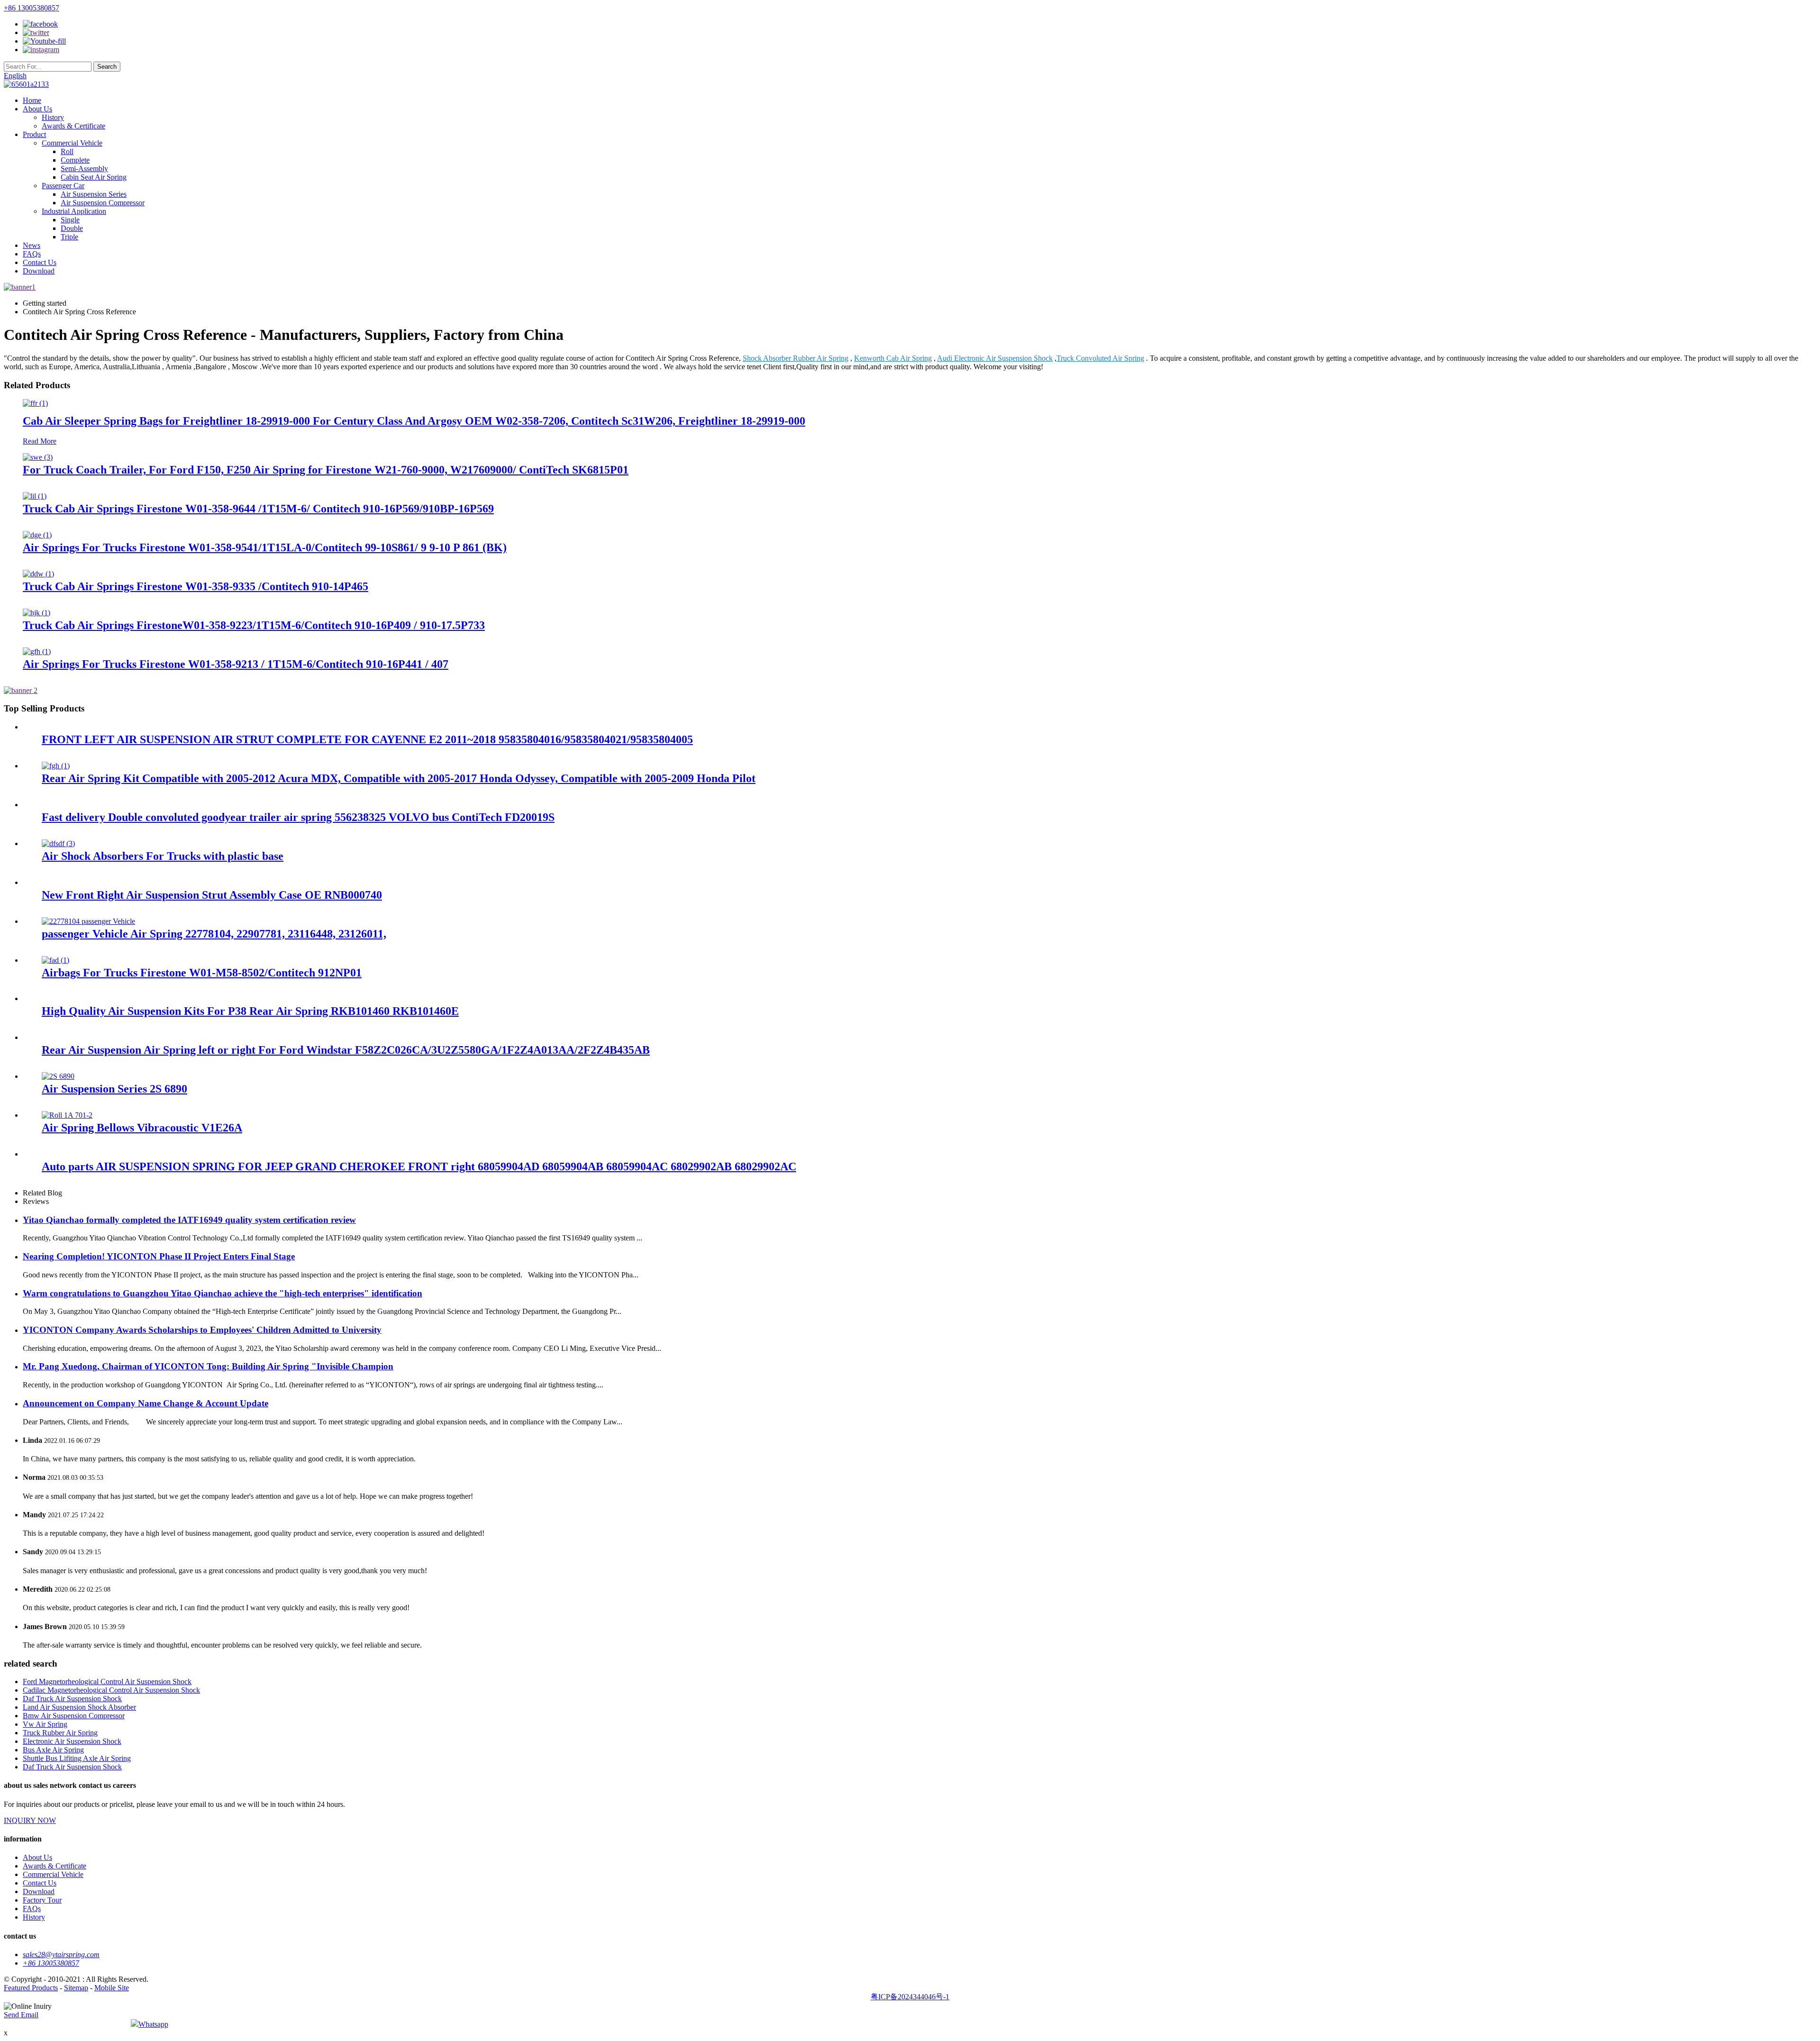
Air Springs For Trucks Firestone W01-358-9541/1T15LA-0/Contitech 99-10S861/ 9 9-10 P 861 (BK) (265, 547)
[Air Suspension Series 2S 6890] (58, 1076)
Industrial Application (74, 211)
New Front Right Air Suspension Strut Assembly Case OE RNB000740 (212, 895)
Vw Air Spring (45, 1724)
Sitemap (76, 1988)
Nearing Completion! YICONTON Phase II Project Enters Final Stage (159, 1256)
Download (39, 271)
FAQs (32, 254)
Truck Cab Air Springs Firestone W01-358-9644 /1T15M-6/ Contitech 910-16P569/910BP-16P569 (258, 509)
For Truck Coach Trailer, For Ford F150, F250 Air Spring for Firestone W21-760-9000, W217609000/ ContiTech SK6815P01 (326, 470)
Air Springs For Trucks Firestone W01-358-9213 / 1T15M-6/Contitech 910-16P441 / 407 (236, 664)
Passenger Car (63, 186)
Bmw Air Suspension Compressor (74, 1716)
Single (70, 220)
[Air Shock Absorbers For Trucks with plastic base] (58, 843)
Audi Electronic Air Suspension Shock (995, 358)
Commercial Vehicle (72, 143)
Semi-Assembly (84, 169)
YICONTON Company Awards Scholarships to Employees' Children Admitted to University (202, 1330)
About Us (37, 109)
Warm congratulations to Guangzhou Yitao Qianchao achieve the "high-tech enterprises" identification (223, 1293)
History (53, 117)
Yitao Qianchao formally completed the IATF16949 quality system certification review (189, 1220)
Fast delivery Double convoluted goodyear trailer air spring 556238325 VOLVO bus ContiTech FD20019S (298, 817)
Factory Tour (42, 1900)
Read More (40, 441)
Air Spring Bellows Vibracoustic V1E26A (142, 1128)
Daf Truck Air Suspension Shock (72, 1699)
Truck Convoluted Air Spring (1100, 358)
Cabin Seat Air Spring (94, 177)
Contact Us (40, 262)
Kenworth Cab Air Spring (893, 358)
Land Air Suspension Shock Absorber (79, 1707)
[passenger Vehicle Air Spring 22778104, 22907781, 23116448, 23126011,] (88, 921)
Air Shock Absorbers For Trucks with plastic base (163, 856)
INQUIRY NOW (30, 1820)
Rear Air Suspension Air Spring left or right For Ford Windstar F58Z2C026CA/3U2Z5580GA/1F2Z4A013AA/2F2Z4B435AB (346, 1050)
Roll (67, 151)
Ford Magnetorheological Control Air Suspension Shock (107, 1681)
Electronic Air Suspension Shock (72, 1741)
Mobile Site (112, 1988)
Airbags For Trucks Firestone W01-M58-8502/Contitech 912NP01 (202, 973)
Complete (75, 160)
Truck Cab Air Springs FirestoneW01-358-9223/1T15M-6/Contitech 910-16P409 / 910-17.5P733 (254, 625)
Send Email (21, 2015)
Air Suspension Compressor (103, 203)
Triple (69, 237)
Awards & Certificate (73, 126)
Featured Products (31, 1988)
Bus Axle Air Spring (53, 1750)
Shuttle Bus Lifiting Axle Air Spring (77, 1758)
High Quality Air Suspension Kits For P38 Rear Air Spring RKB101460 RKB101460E (250, 1011)
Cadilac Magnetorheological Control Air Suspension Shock (111, 1690)
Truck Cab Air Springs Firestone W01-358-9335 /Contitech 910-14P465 (196, 586)
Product (34, 134)
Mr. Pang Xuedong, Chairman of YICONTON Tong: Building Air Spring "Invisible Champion (208, 1366)
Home (32, 100)
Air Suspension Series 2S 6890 (114, 1089)
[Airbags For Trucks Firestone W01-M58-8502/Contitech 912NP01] (55, 960)
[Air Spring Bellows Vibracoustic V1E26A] (67, 1115)
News (32, 245)
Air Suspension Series (94, 194)
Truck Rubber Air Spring (60, 1733)
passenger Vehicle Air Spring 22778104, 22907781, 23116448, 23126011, (214, 934)
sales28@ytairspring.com (61, 1954)
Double (72, 228)
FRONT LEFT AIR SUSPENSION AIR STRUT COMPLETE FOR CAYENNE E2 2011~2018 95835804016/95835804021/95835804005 (367, 739)
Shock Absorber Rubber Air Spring (796, 358)
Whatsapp (153, 2024)
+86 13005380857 (32, 8)
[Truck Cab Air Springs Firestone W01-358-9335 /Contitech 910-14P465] (38, 574)
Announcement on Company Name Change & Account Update (146, 1403)
